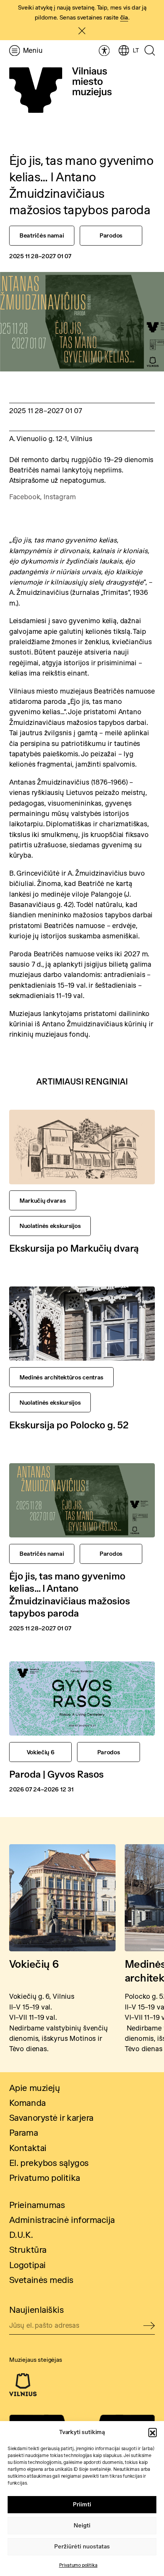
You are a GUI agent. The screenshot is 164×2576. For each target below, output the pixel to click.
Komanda (27, 2103)
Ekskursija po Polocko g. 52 (69, 1425)
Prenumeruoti (149, 2326)
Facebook (25, 497)
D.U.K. (21, 2235)
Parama (23, 2133)
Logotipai (27, 2265)
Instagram (59, 497)
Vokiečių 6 (34, 1964)
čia (124, 17)
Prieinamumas (37, 2205)
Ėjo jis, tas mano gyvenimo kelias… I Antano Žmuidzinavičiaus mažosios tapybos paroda (70, 1594)
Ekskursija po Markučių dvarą (74, 1248)
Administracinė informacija (62, 2220)
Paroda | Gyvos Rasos (56, 1774)
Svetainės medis (41, 2280)
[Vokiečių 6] (62, 1898)
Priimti (82, 2504)
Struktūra (28, 2250)
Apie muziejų (35, 2088)
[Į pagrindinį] (60, 90)
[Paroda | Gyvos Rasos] (82, 1698)
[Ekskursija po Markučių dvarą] (82, 1147)
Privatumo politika (78, 2565)
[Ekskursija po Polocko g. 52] (82, 1324)
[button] (153, 2432)
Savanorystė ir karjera (51, 2118)
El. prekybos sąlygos (49, 2163)
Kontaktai (28, 2148)
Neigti (82, 2525)
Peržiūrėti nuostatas (82, 2546)
